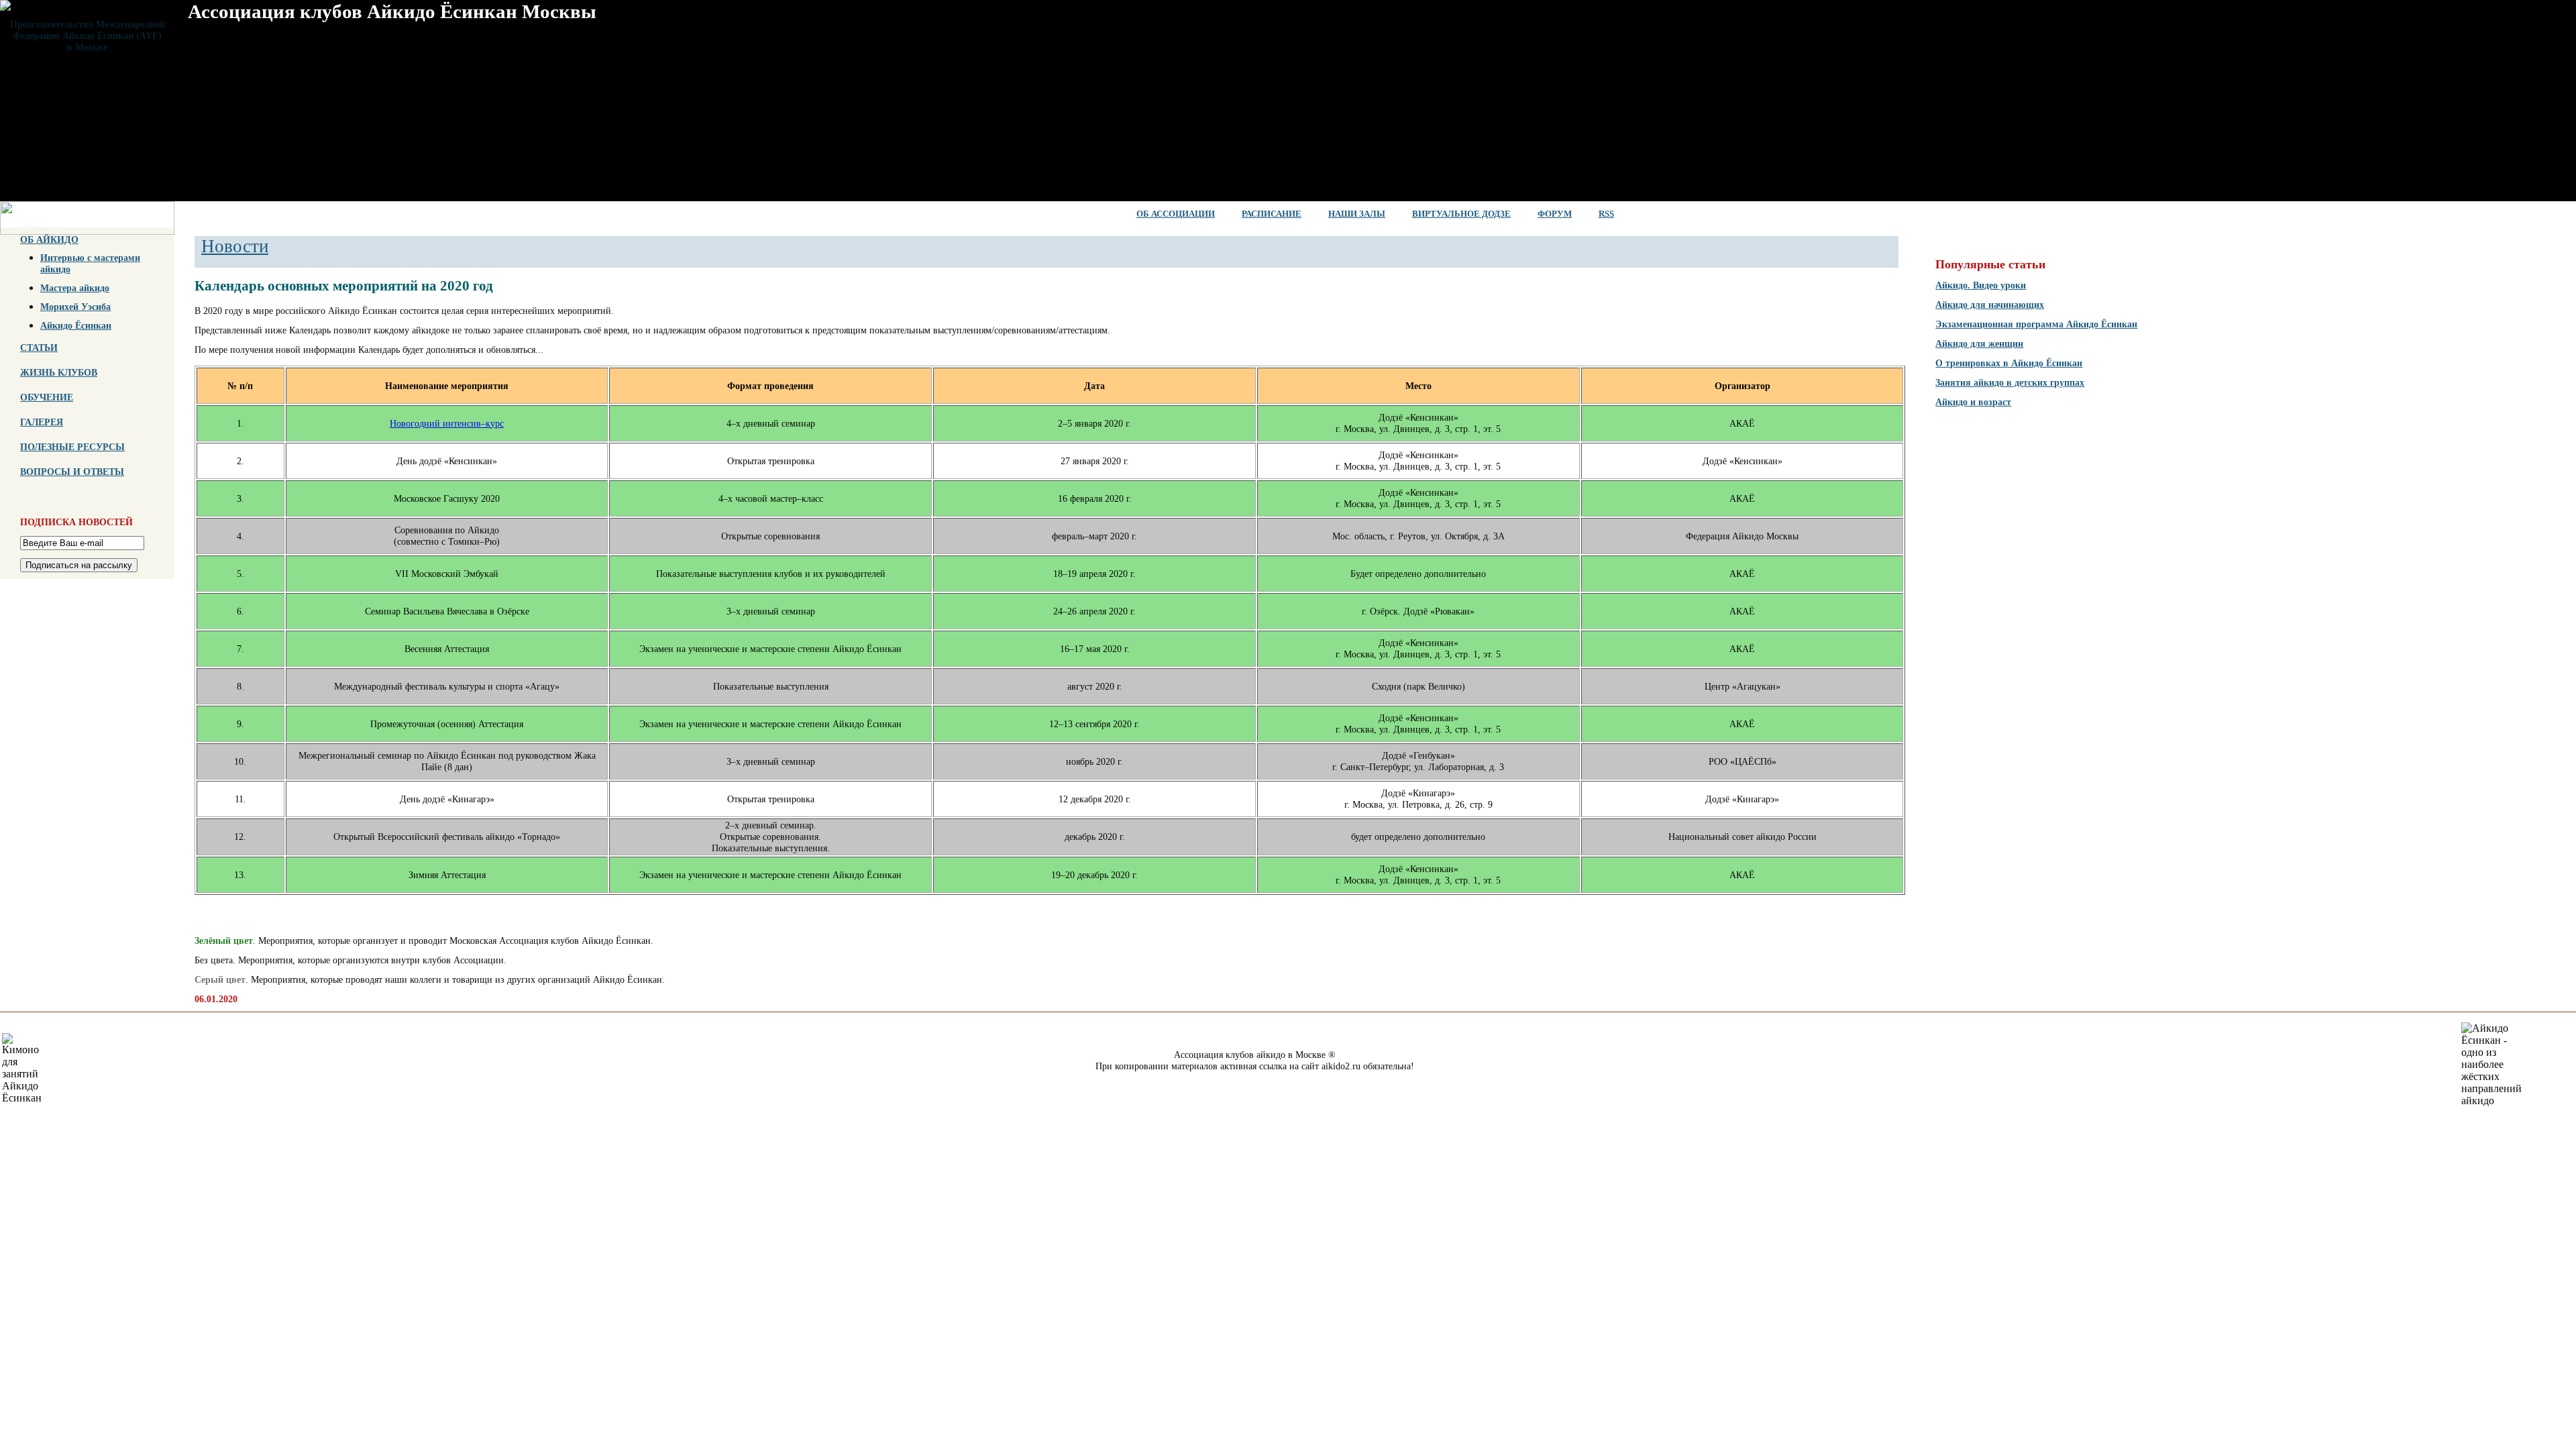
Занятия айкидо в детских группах (2010, 382)
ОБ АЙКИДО (49, 239)
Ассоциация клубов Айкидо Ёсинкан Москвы (392, 11)
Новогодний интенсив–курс (447, 423)
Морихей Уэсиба (75, 307)
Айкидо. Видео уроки (1981, 285)
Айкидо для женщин (1979, 343)
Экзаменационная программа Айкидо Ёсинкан (2036, 324)
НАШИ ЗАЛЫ (1357, 214)
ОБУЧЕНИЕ (47, 397)
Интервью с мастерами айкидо (90, 263)
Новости (235, 246)
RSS (1606, 214)
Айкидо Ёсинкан (76, 325)
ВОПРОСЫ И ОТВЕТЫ (72, 472)
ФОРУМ (1555, 214)
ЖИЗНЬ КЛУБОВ (59, 372)
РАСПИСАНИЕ (1272, 214)
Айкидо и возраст (1973, 402)
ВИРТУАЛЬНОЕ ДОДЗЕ (1461, 214)
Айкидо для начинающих (1990, 305)
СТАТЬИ (39, 347)
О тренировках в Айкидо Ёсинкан (2009, 363)
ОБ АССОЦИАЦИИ (1176, 214)
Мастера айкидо (75, 288)
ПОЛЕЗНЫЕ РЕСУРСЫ (72, 447)
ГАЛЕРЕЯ (42, 422)
